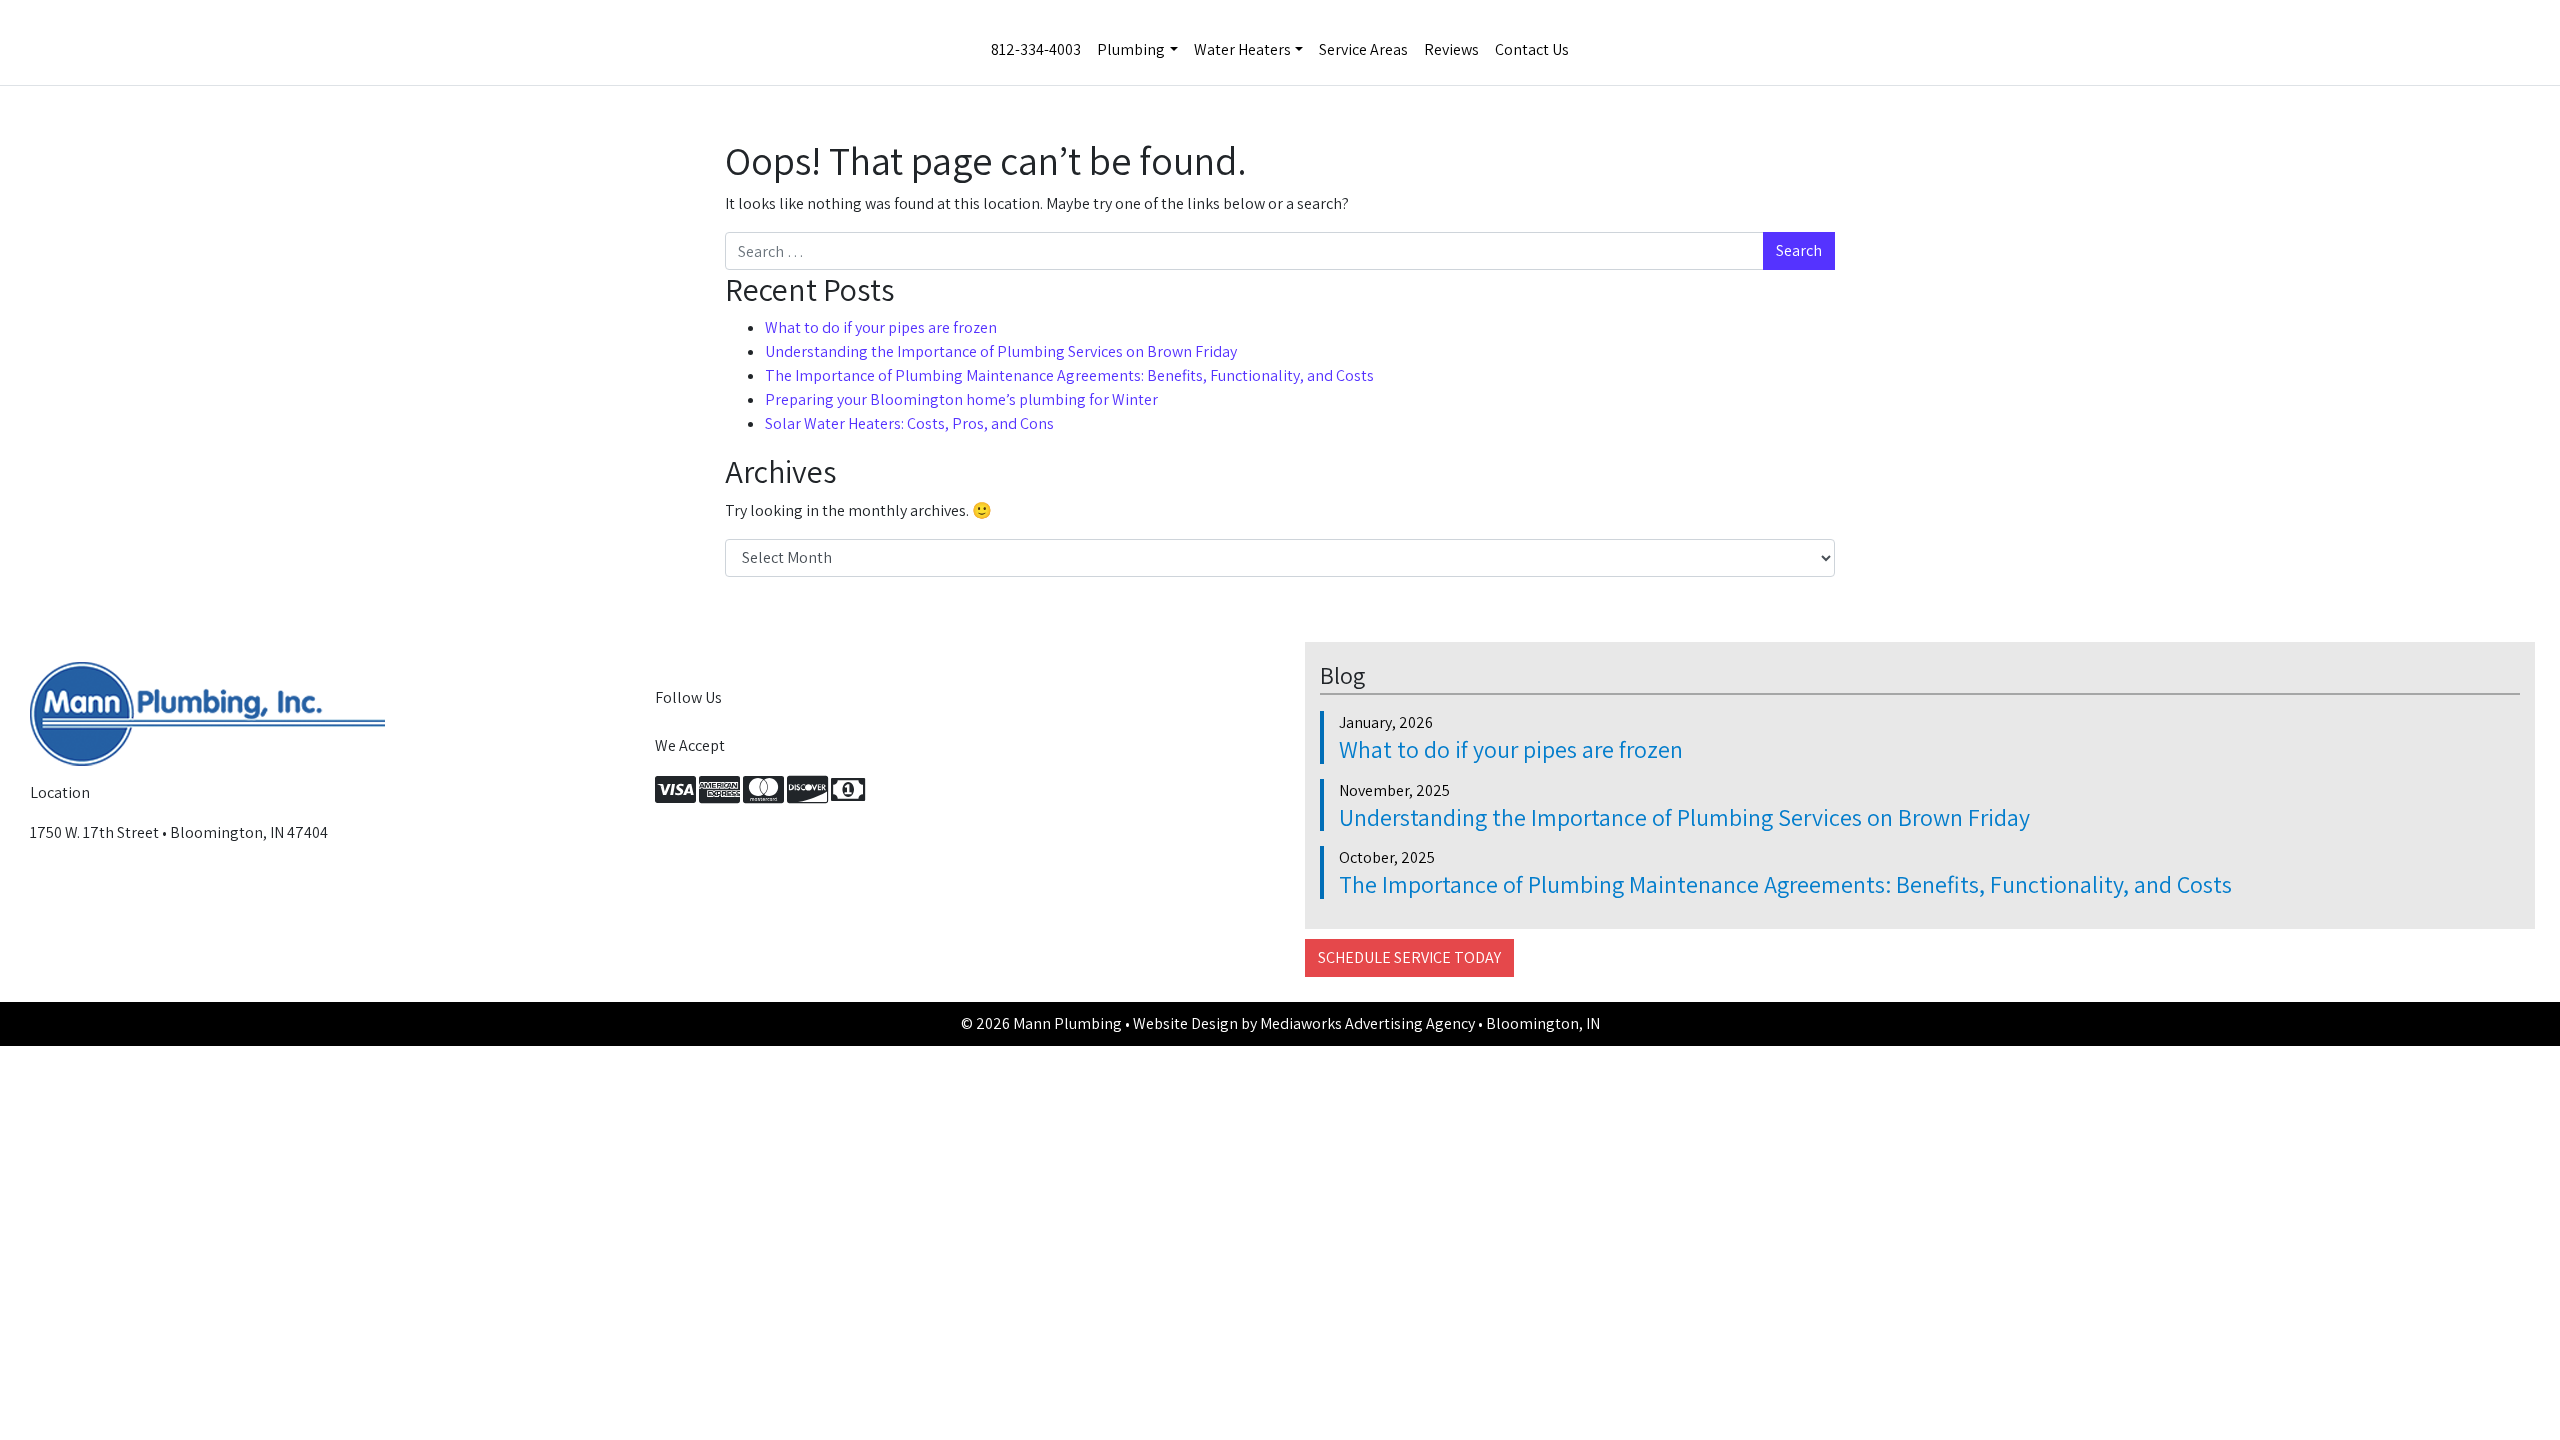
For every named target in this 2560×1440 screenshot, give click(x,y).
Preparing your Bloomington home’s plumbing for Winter (961, 399)
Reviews (1451, 49)
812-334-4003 (1036, 49)
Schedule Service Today (1409, 957)
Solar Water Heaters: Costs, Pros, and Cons (909, 423)
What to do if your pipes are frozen (881, 327)
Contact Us (1532, 49)
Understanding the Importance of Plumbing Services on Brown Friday (1001, 351)
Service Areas (1363, 49)
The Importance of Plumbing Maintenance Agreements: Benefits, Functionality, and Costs (1069, 375)
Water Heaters (1242, 49)
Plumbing (1131, 49)
